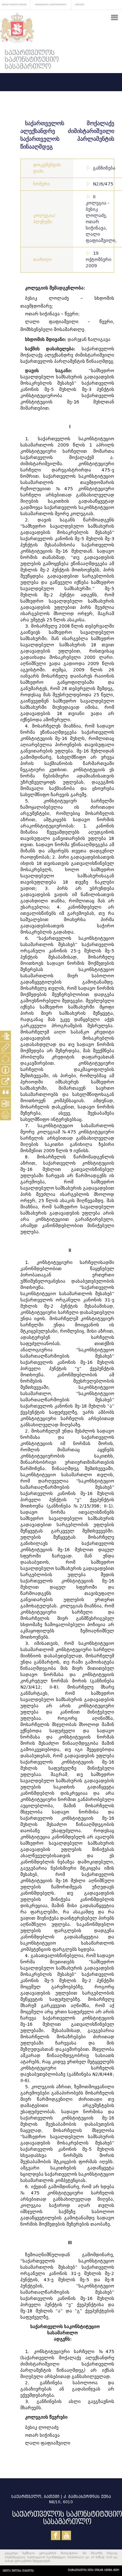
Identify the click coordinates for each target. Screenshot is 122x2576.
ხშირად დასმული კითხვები (14, 5)
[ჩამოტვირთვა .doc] (5, 1104)
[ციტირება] (5, 1092)
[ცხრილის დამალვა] (5, 1070)
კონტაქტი (79, 5)
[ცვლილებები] (5, 1059)
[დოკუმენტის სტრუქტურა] (5, 1036)
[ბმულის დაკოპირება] (5, 1081)
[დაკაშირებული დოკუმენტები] (5, 1047)
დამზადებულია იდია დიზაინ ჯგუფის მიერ (94, 2570)
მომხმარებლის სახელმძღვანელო (51, 5)
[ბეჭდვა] (5, 1115)
